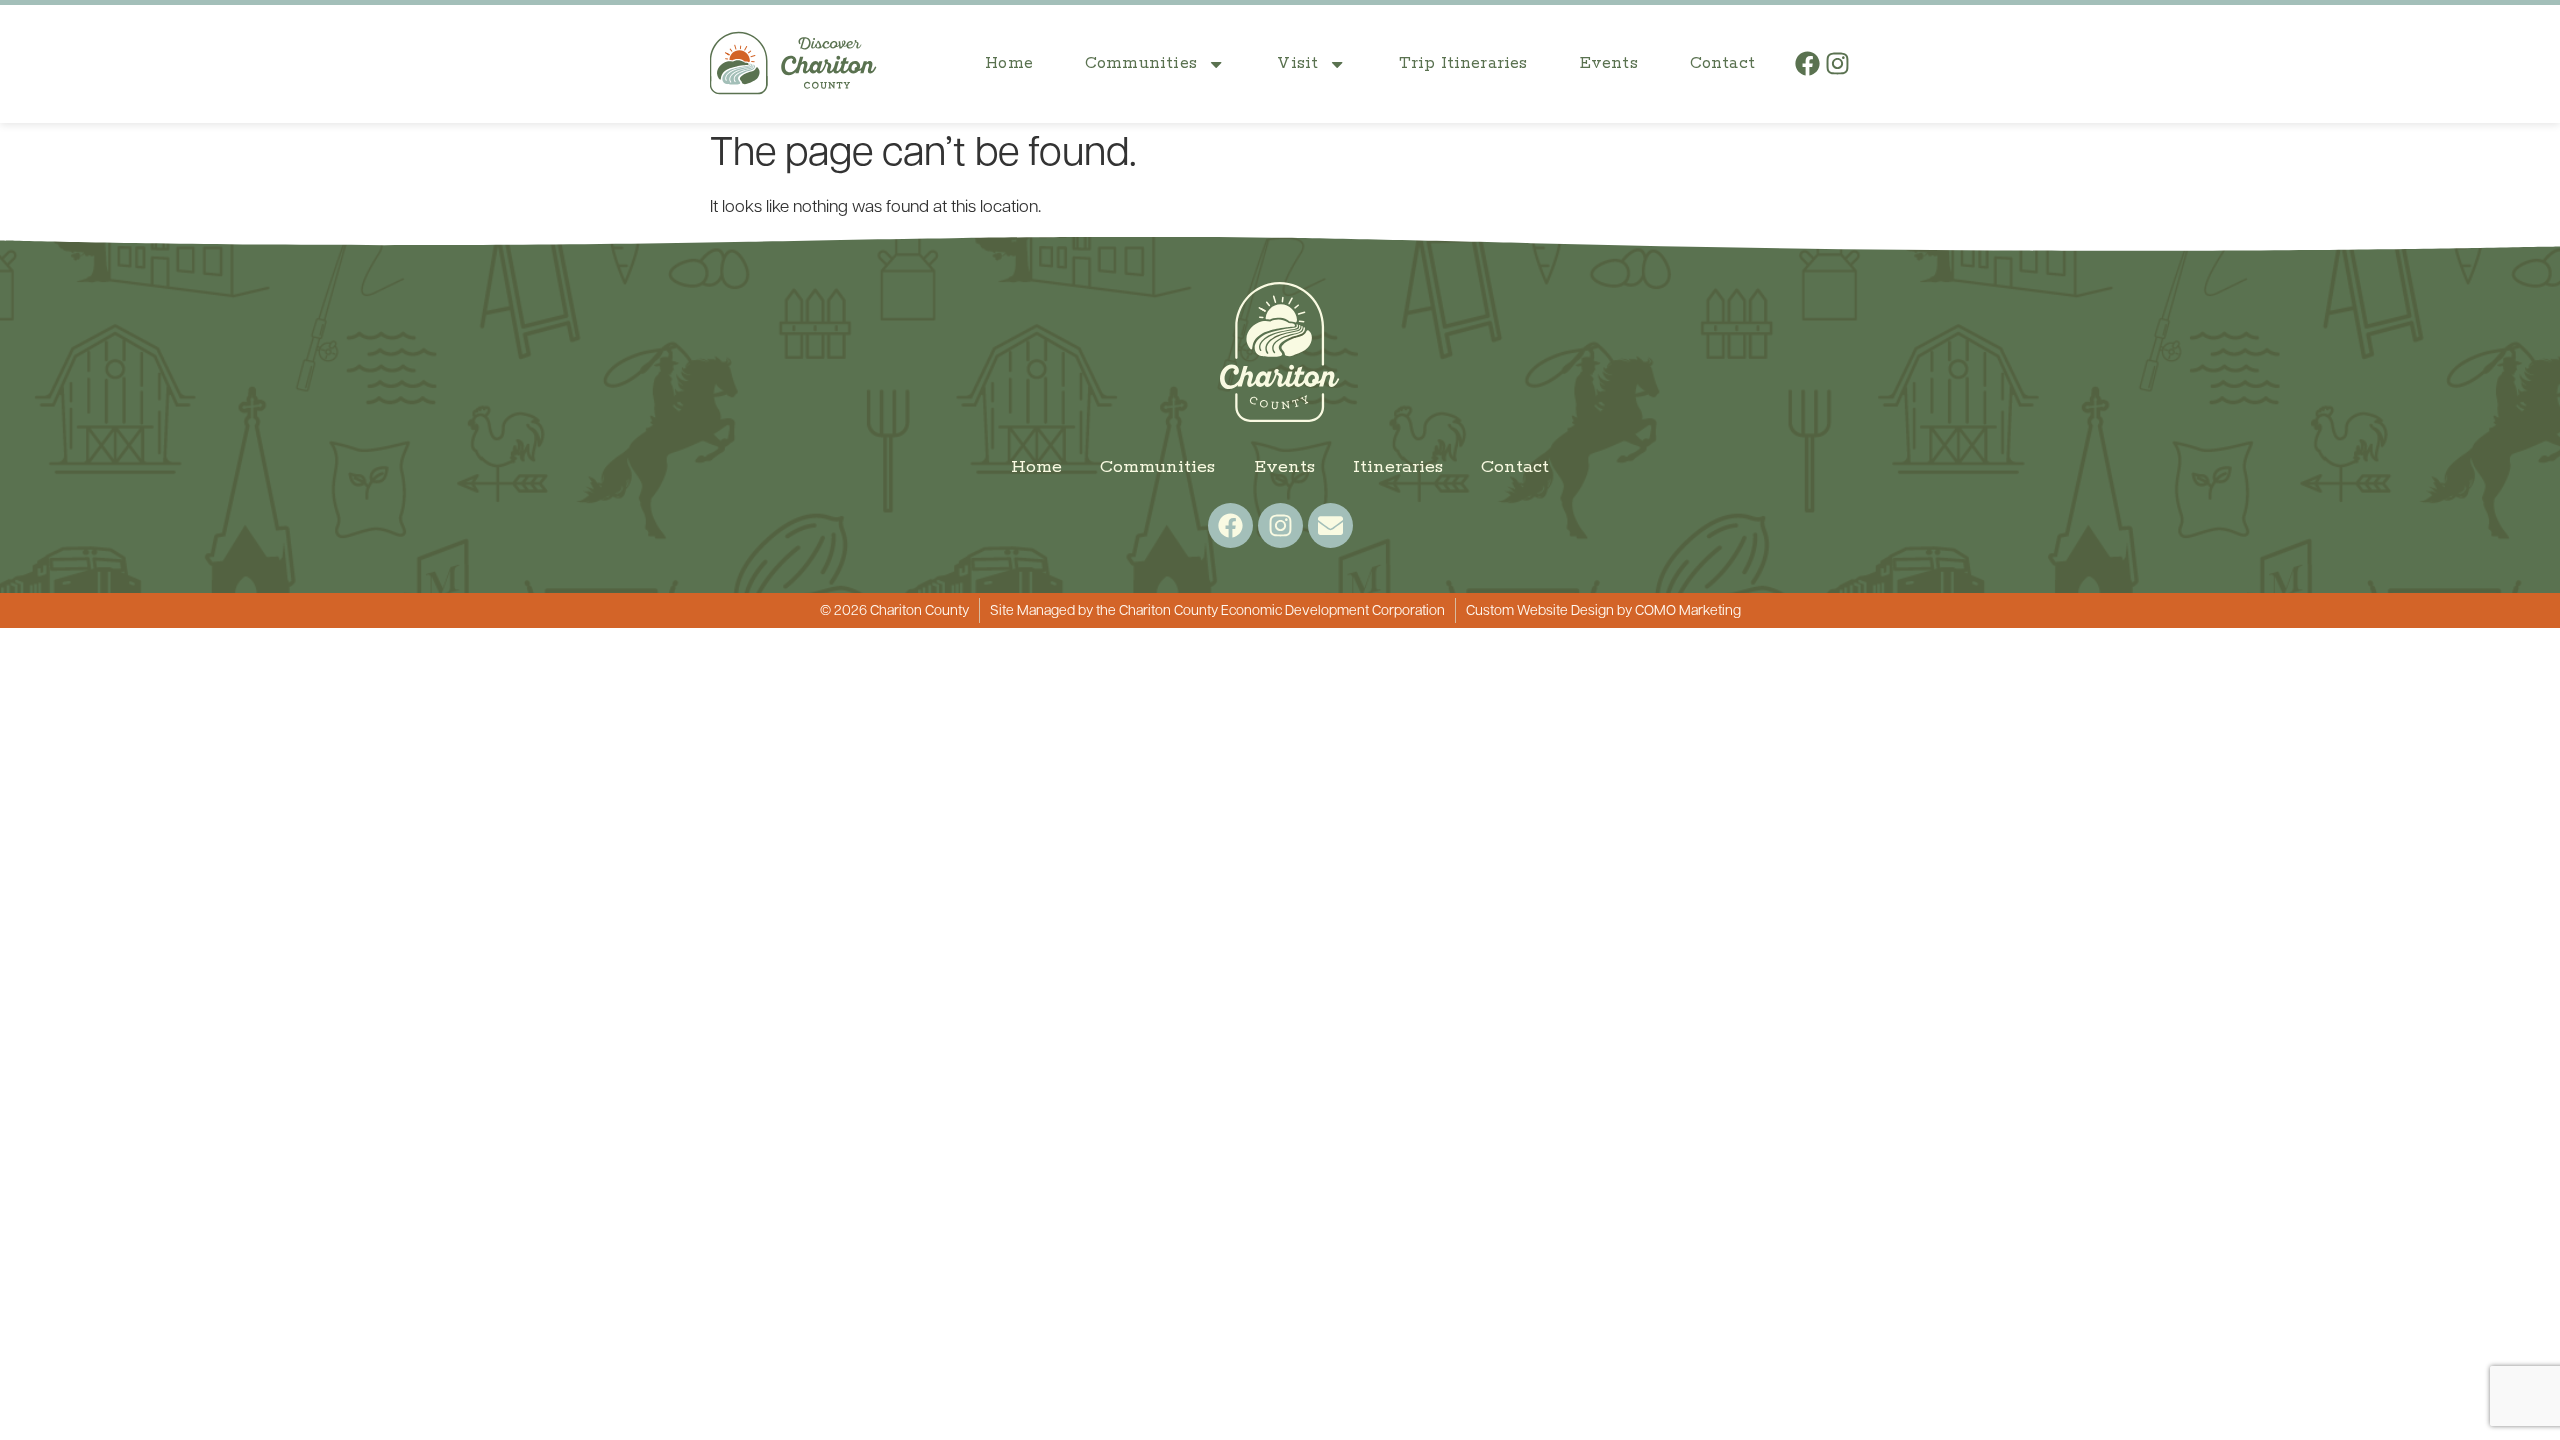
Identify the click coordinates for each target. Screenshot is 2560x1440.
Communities (1141, 63)
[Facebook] (1807, 63)
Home (1009, 63)
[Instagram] (1837, 63)
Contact (1722, 63)
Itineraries (1398, 467)
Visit (1297, 63)
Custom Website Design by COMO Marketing (1603, 611)
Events (1609, 63)
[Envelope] (1330, 525)
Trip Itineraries (1463, 63)
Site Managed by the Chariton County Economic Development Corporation (1217, 611)
